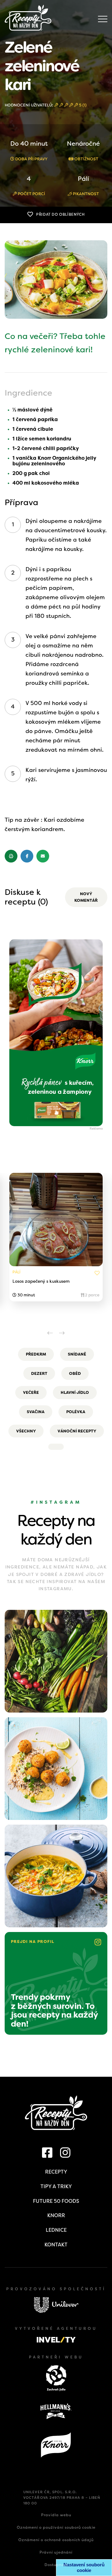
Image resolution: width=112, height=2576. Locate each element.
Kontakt (56, 2245)
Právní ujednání (56, 2552)
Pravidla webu (56, 2515)
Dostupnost (56, 2565)
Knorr (56, 2215)
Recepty (56, 2172)
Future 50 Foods (56, 2201)
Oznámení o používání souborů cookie (56, 2527)
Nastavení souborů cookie (84, 2567)
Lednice (56, 2230)
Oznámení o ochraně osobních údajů (56, 2540)
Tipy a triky (56, 2186)
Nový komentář (86, 897)
